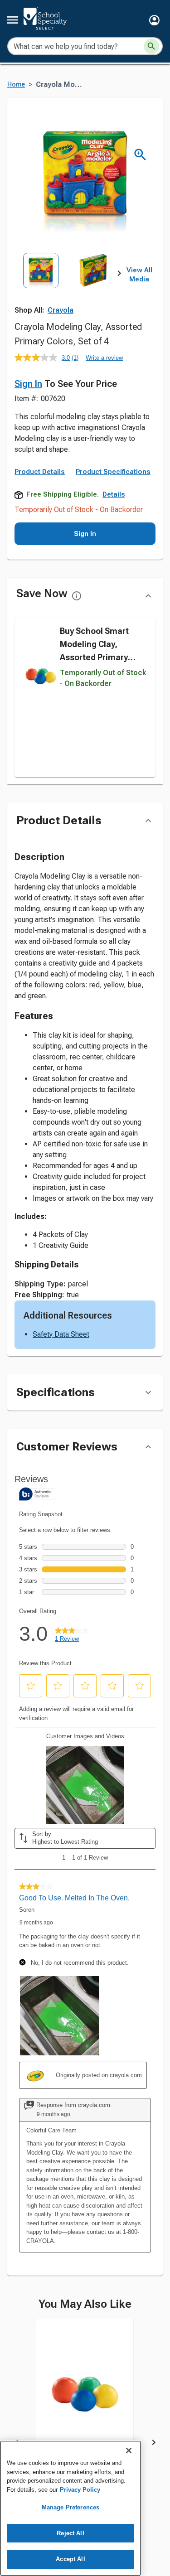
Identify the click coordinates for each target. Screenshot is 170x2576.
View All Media (139, 275)
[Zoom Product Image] (140, 155)
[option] (41, 285)
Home (16, 85)
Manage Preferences (70, 2507)
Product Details (40, 472)
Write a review (104, 358)
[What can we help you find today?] (151, 46)
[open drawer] (13, 20)
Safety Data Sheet (61, 1334)
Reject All (70, 2533)
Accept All (70, 2559)
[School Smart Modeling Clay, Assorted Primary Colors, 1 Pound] (85, 2397)
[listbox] (67, 285)
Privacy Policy (80, 2490)
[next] (119, 275)
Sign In (28, 384)
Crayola (61, 310)
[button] (154, 20)
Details (114, 494)
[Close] (129, 2450)
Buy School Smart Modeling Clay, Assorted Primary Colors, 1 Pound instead (94, 657)
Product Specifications (113, 472)
